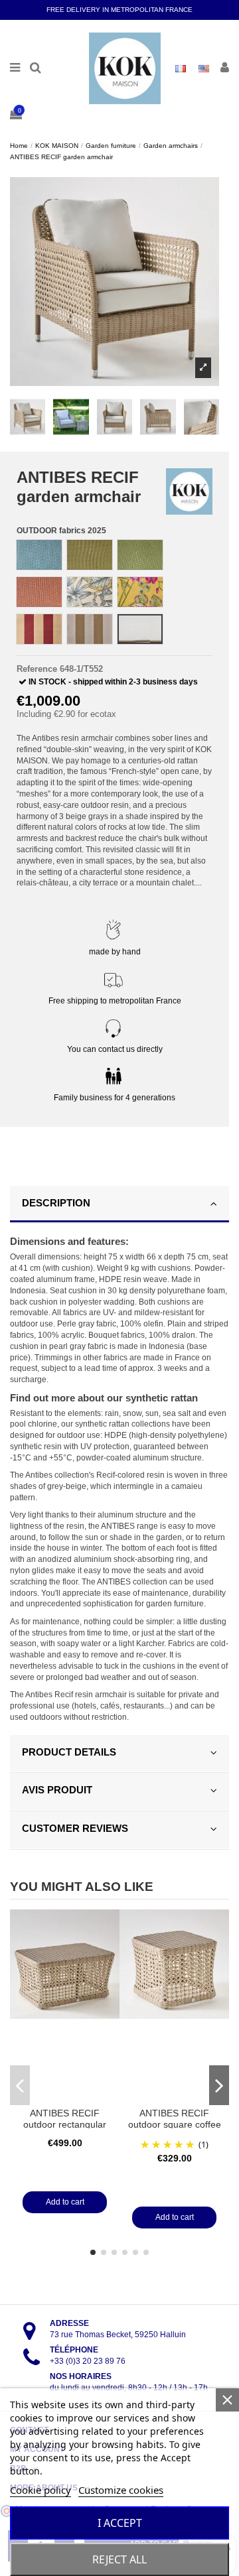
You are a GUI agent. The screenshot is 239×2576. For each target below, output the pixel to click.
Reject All (119, 2559)
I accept (120, 2523)
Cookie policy (40, 2490)
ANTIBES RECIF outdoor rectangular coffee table (65, 2125)
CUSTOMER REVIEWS (75, 1828)
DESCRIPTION (56, 1203)
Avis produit (57, 1790)
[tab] (119, 1205)
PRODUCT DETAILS (69, 1752)
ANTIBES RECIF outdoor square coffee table (175, 2125)
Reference (37, 669)
